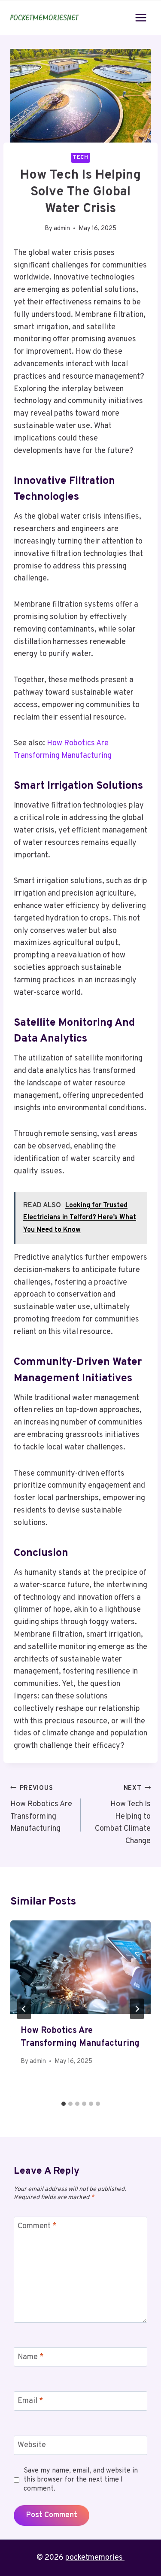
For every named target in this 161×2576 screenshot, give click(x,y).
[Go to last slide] (24, 2009)
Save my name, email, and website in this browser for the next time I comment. (81, 2480)
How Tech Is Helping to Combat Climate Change (123, 1815)
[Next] (137, 2009)
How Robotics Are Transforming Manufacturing (41, 1809)
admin (62, 229)
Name (31, 2357)
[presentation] (80, 1967)
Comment (37, 2227)
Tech (80, 158)
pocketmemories (95, 2558)
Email (30, 2401)
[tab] (64, 2104)
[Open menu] (141, 17)
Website (32, 2445)
